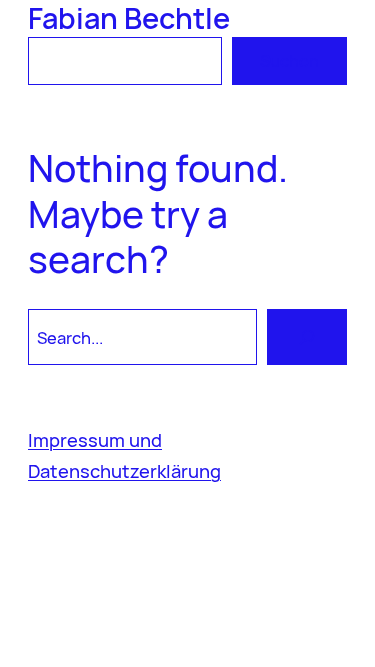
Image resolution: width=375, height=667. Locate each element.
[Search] (307, 337)
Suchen (289, 60)
